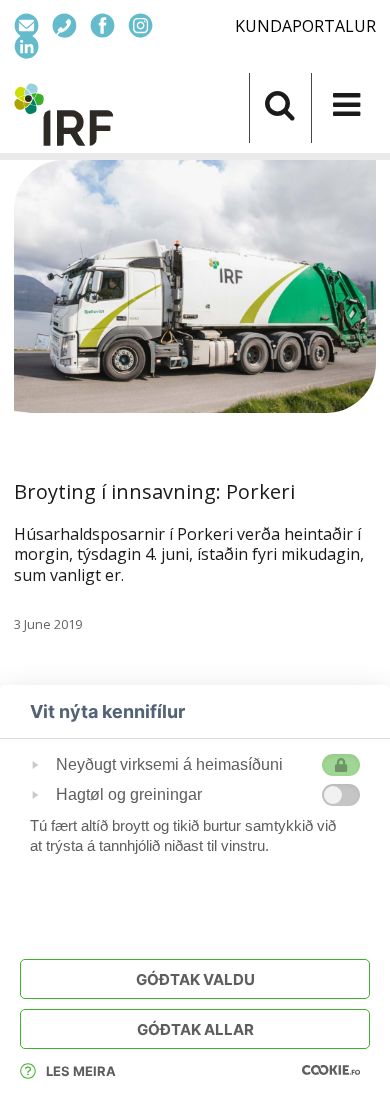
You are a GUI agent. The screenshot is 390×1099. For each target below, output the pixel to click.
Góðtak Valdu (195, 979)
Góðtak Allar (195, 1029)
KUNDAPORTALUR (305, 26)
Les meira (81, 1071)
